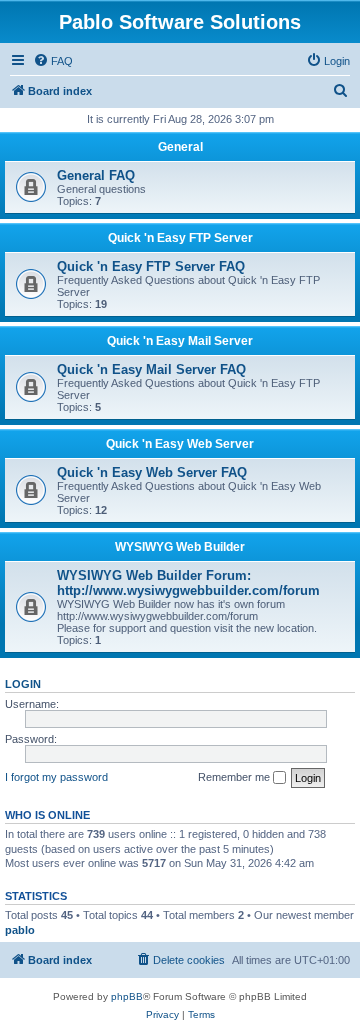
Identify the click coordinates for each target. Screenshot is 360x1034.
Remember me (235, 777)
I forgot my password (56, 777)
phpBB (127, 996)
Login (23, 684)
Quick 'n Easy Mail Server (180, 341)
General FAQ (96, 175)
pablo (20, 930)
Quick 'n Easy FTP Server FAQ (151, 266)
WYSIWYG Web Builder (180, 547)
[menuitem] (53, 61)
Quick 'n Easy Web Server (180, 444)
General (180, 147)
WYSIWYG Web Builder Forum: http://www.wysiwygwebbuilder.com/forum (188, 583)
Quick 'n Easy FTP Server (180, 238)
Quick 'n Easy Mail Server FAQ (151, 369)
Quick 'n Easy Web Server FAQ (152, 472)
